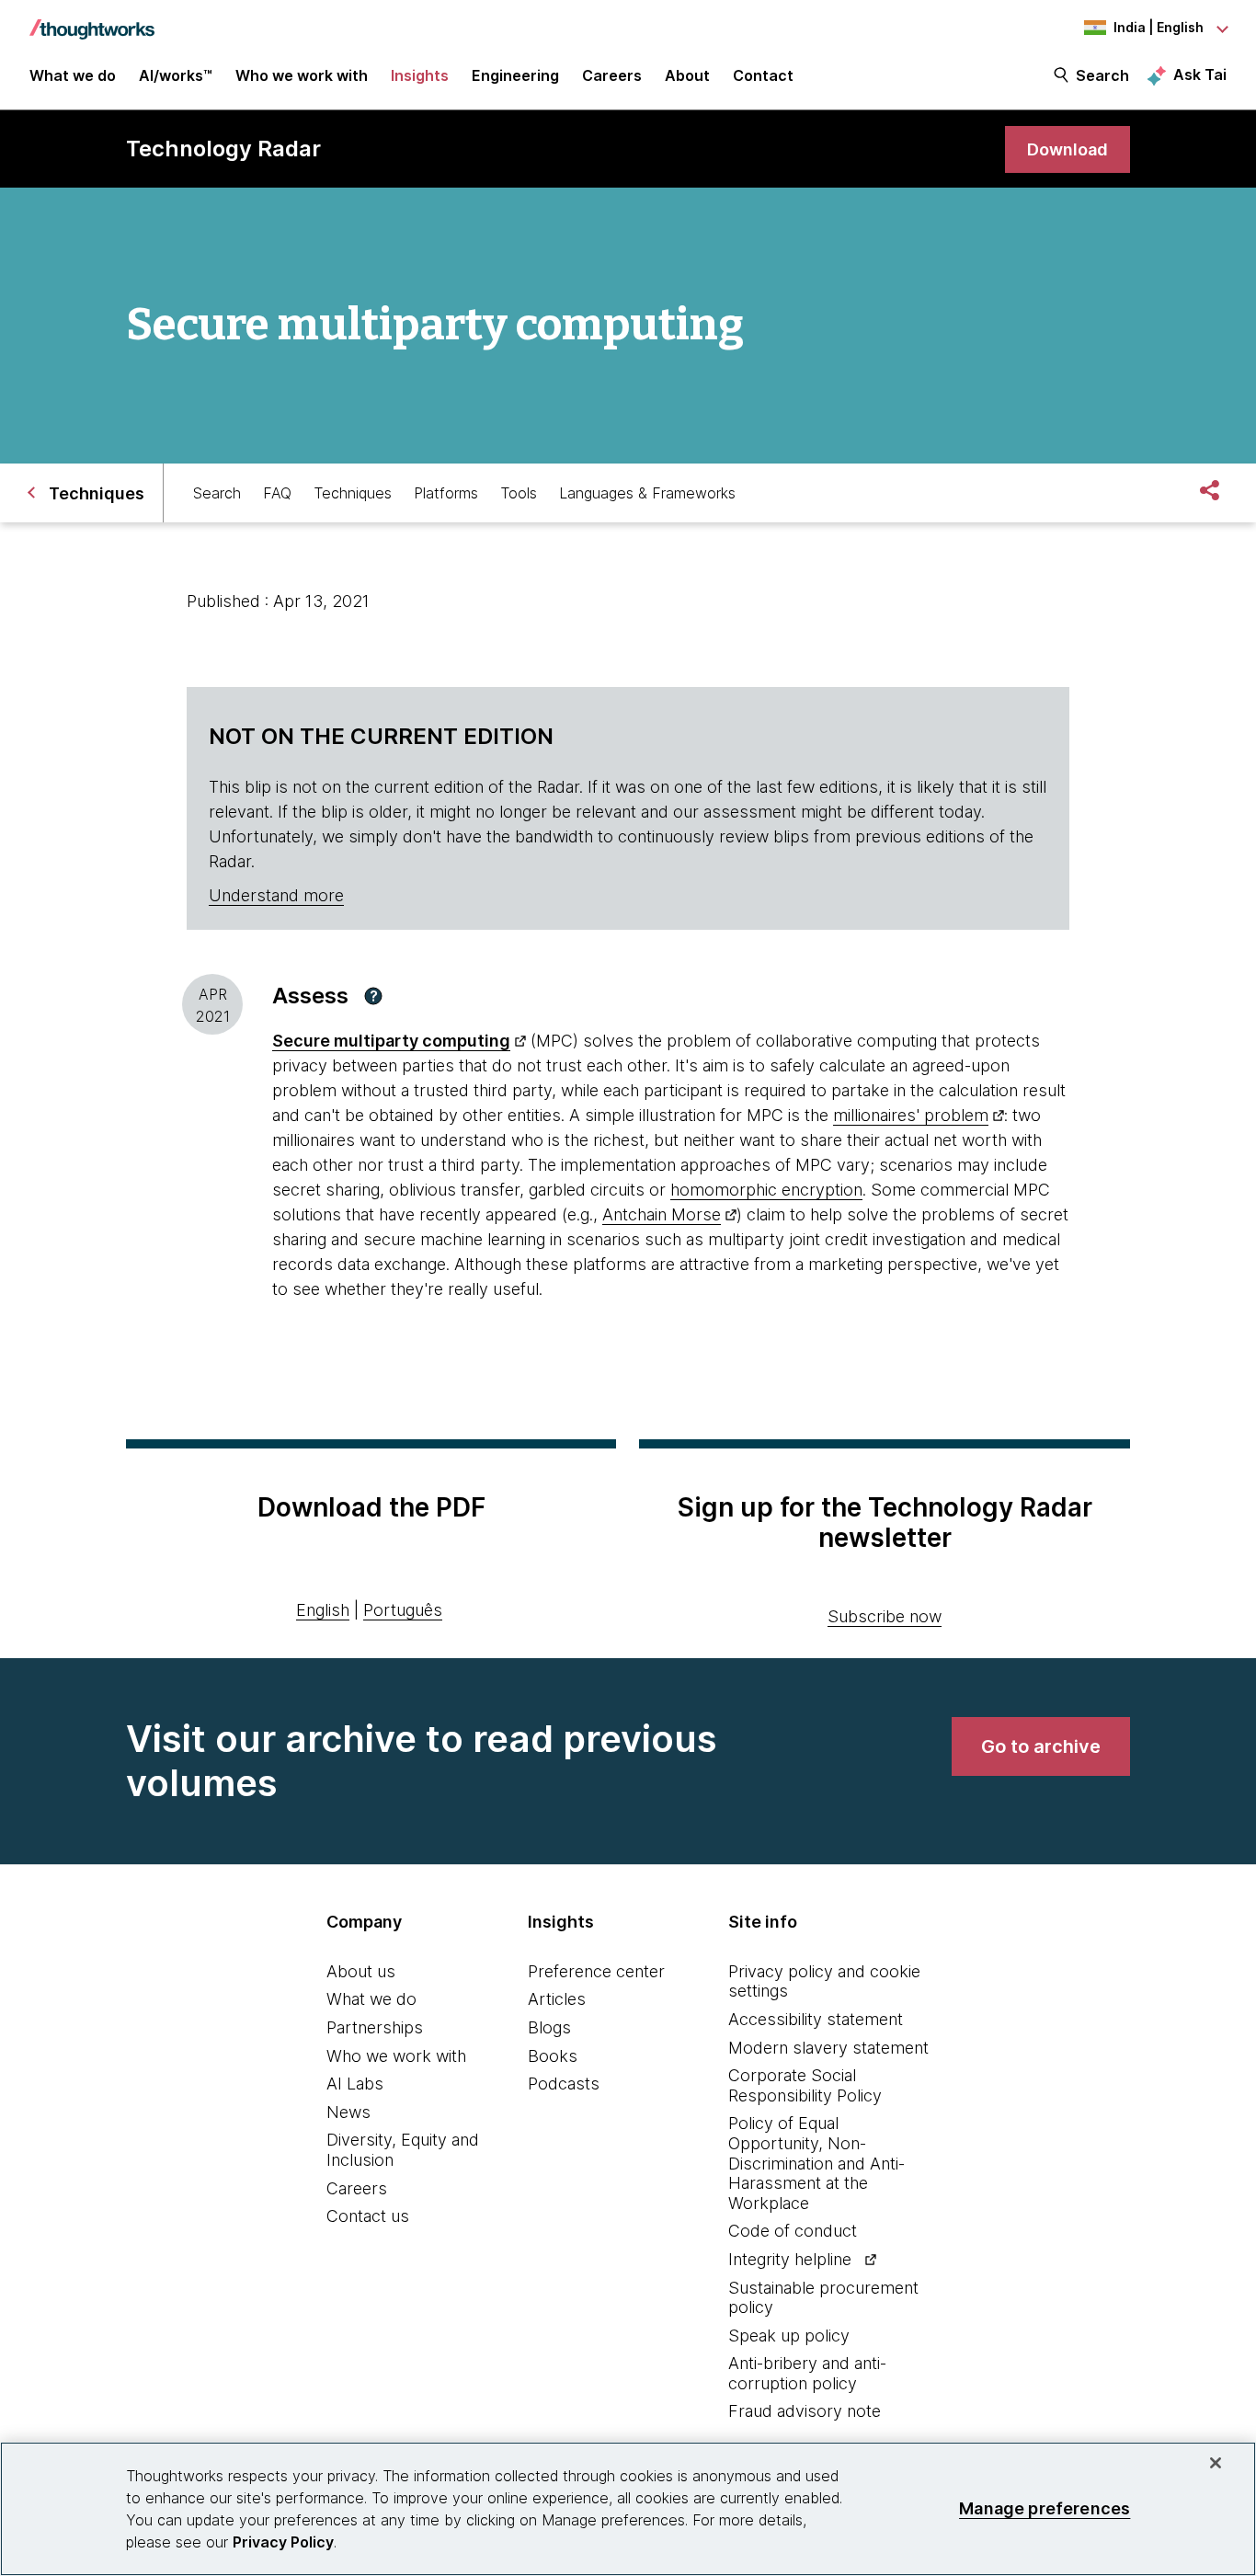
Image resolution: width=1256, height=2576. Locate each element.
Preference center (596, 1971)
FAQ (277, 493)
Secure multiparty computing (391, 1041)
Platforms (446, 493)
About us (361, 1971)
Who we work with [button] (302, 75)
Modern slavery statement (828, 2048)
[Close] (1216, 2463)
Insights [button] (420, 75)
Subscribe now (885, 1616)
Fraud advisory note (805, 2411)
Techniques (353, 493)
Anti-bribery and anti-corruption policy (807, 2373)
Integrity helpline (790, 2259)
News (348, 2112)
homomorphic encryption (766, 1190)
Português (403, 1610)
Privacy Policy (283, 2542)
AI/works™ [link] (176, 75)
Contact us (368, 2216)
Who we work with (396, 2056)
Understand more (276, 895)
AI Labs (355, 2084)
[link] (1068, 149)
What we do (371, 1999)
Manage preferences (1045, 2508)
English (323, 1610)
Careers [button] (612, 75)
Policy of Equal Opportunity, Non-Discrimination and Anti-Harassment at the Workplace (816, 2163)
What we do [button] (73, 75)
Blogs (549, 2027)
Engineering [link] (515, 75)
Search (1102, 75)
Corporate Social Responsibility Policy (805, 2085)
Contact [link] (763, 75)
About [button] (687, 75)
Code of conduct (793, 2231)
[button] (373, 996)
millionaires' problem (911, 1115)
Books (553, 2056)
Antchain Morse (662, 1214)
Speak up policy (789, 2336)
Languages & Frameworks (647, 493)
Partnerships (375, 2027)
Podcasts (564, 2084)
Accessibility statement (816, 2019)
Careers (357, 2188)
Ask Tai (1200, 74)
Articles (557, 1999)
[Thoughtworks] (92, 20)
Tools (519, 493)
